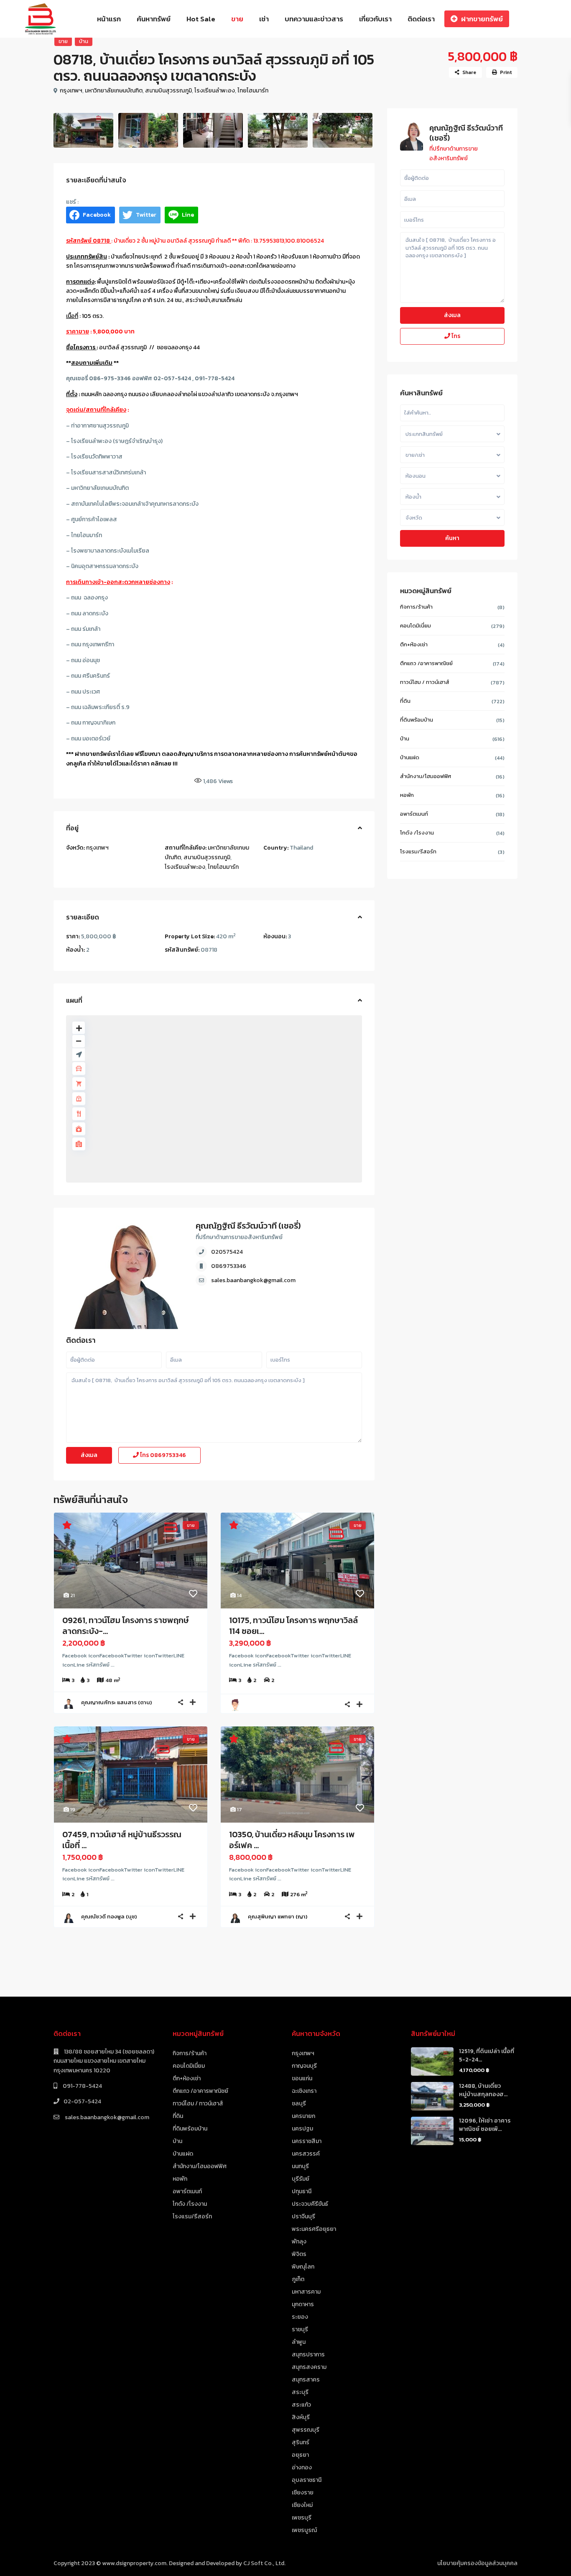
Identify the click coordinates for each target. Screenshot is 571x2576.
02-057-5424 (82, 2101)
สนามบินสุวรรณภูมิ (168, 91)
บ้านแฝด (410, 757)
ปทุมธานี (302, 2191)
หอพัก (407, 795)
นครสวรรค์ (306, 2154)
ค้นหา (452, 538)
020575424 (227, 1252)
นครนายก (303, 2116)
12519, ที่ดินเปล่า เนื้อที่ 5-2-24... (487, 2055)
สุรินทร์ (301, 2442)
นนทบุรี (300, 2166)
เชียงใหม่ (302, 2505)
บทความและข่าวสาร (314, 19)
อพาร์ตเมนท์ (414, 814)
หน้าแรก (109, 19)
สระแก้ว (301, 2405)
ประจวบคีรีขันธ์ (310, 2204)
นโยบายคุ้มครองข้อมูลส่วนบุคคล (477, 2563)
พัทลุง (299, 2242)
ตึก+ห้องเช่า (414, 644)
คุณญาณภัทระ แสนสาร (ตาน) (116, 1702)
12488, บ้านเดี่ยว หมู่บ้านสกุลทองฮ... (483, 2090)
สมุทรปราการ (308, 2355)
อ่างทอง (302, 2467)
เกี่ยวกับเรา (375, 19)
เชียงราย (303, 2493)
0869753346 (229, 1266)
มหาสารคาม (306, 2292)
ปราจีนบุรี (303, 2216)
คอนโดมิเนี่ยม (416, 626)
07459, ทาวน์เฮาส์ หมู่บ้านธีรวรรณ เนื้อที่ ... (122, 1840)
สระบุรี (300, 2392)
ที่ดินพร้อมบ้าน (417, 720)
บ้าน (84, 41)
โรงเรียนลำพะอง (215, 91)
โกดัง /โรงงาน (417, 833)
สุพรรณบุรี (306, 2430)
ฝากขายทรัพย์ (482, 19)
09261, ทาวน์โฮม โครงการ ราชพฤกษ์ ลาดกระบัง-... (125, 1626)
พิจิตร (299, 2254)
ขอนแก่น (302, 2078)
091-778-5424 (82, 2086)
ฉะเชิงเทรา (304, 2091)
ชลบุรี (299, 2104)
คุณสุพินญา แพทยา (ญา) (278, 1917)
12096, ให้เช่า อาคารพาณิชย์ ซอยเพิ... (485, 2125)
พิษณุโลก (303, 2267)
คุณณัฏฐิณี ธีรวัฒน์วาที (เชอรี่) (248, 1226)
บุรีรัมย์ (301, 2179)
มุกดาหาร (303, 2304)
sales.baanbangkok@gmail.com (253, 1280)
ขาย (237, 19)
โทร (162, 1455)
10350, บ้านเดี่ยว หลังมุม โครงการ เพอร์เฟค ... (292, 1840)
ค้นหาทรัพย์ (154, 19)
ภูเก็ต (298, 2279)
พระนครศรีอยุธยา (314, 2229)
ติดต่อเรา (421, 19)
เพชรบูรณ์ (304, 2530)
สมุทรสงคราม (309, 2367)
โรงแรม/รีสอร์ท (418, 851)
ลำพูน (299, 2342)
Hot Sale (201, 19)
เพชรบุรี (302, 2518)
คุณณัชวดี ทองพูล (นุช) (109, 1917)
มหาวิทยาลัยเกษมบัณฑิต (114, 91)
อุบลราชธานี (307, 2480)
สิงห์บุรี (301, 2417)
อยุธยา (300, 2455)
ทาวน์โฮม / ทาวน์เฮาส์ (425, 682)
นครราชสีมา (307, 2141)
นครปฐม (302, 2129)
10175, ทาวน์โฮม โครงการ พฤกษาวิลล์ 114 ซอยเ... (293, 1626)
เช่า (264, 19)
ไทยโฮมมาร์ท (253, 91)
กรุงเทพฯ (71, 91)
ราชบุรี (300, 2329)
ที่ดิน (405, 701)
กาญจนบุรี (304, 2066)
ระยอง (300, 2317)
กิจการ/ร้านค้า (416, 607)
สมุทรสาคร (306, 2380)
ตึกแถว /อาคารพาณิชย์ (426, 663)
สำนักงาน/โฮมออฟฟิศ (426, 776)
